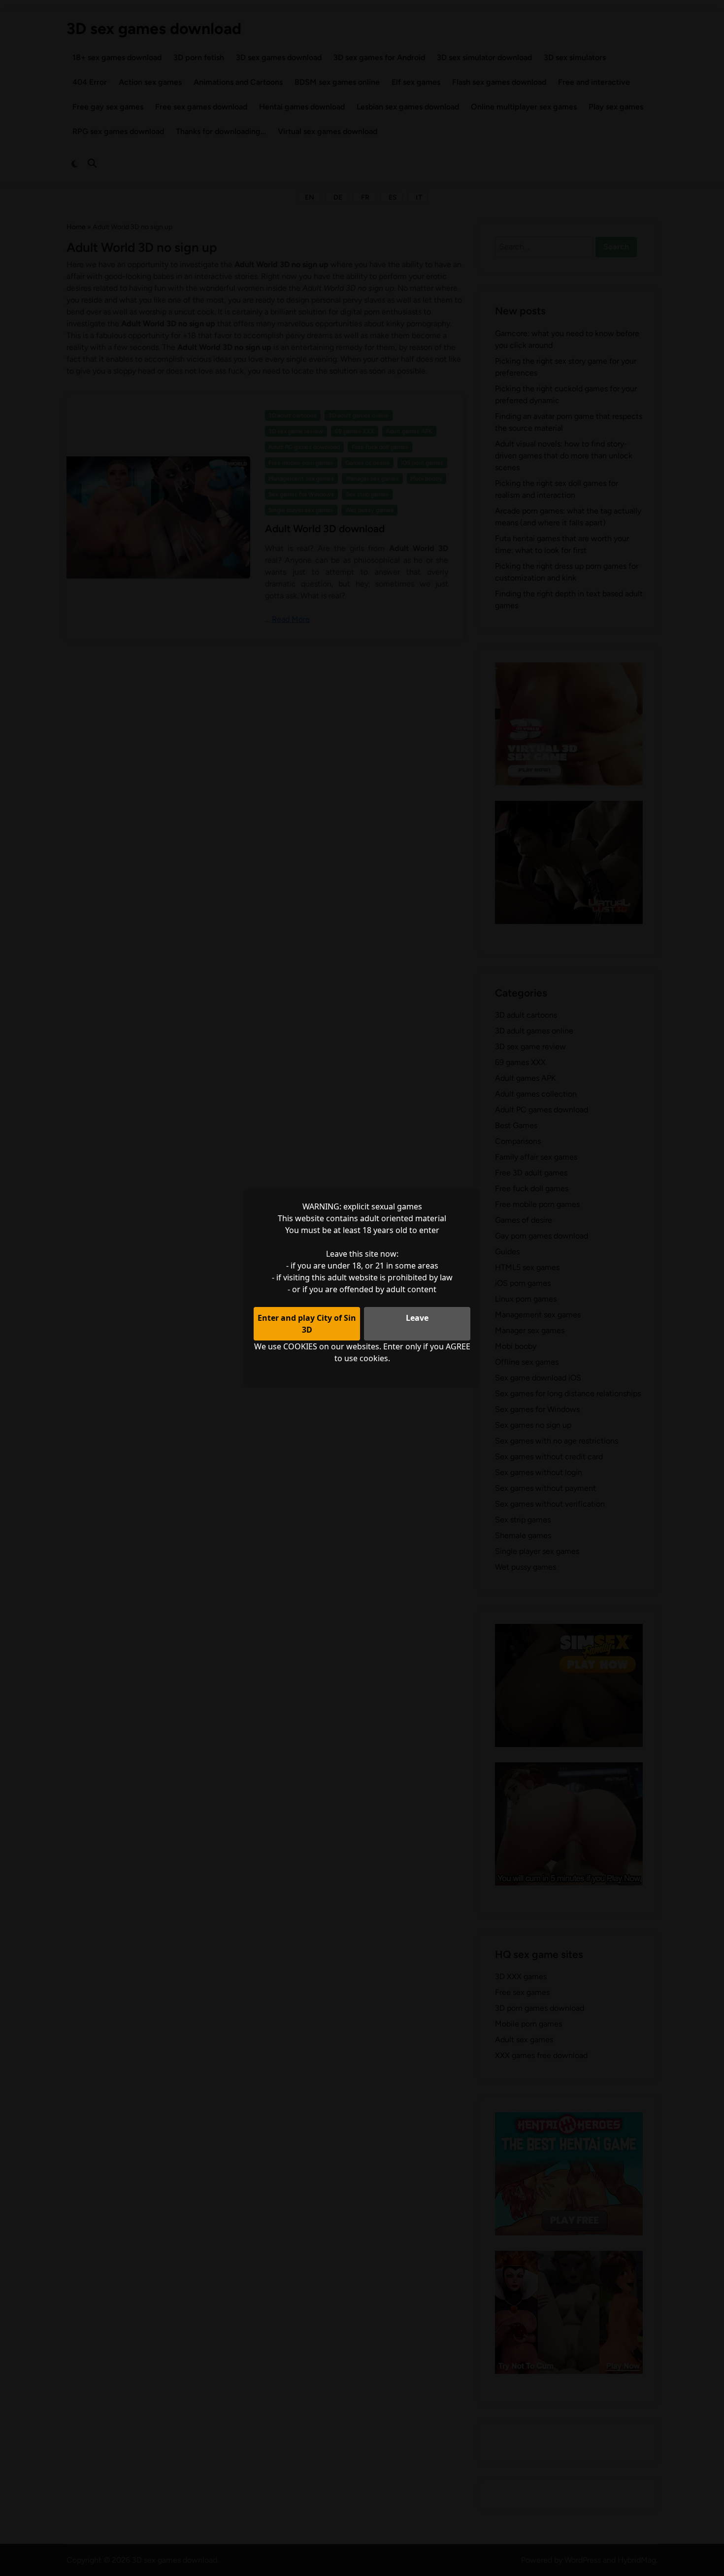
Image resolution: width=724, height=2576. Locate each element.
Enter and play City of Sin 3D (307, 1324)
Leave (417, 1318)
